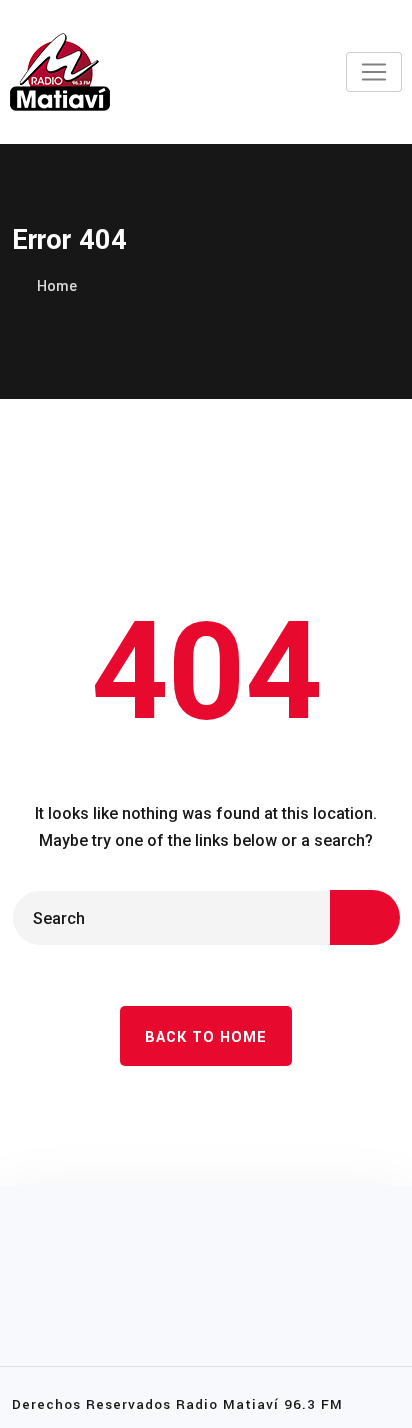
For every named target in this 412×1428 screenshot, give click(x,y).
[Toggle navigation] (374, 72)
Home (57, 286)
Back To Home (206, 1037)
